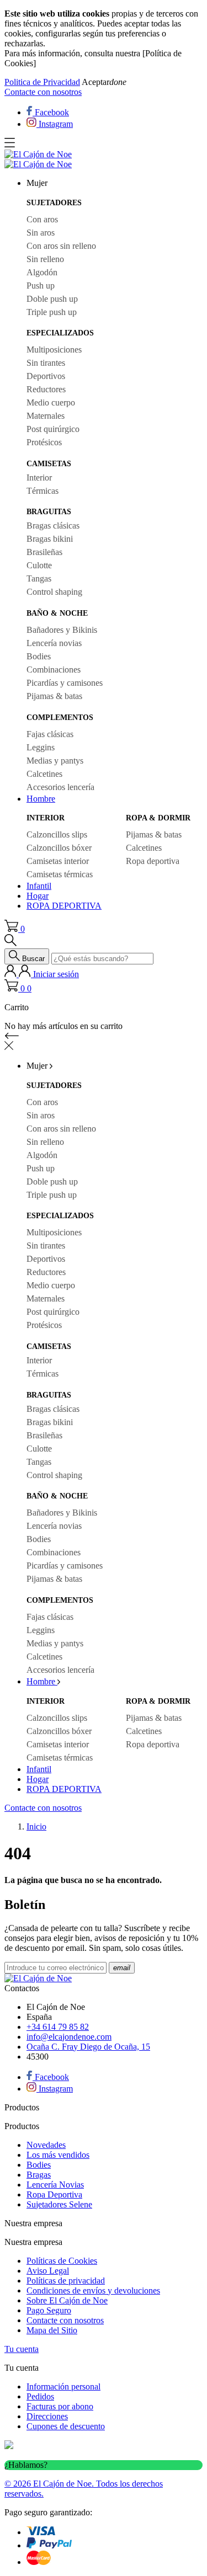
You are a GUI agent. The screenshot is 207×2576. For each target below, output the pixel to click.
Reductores (46, 389)
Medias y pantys (55, 761)
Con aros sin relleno (61, 246)
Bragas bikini (50, 539)
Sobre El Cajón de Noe (67, 2300)
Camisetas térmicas (60, 874)
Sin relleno (45, 259)
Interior (39, 478)
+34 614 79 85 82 (58, 2027)
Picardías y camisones (65, 683)
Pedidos (40, 2396)
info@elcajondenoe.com (69, 2037)
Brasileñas (44, 552)
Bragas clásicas (53, 526)
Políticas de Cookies (62, 2261)
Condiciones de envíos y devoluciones (93, 2290)
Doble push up (52, 299)
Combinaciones (54, 670)
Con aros (42, 219)
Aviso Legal (48, 2271)
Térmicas (43, 491)
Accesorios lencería (60, 787)
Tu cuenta (22, 2349)
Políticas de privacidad (66, 2281)
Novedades (46, 2145)
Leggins (41, 747)
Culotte (39, 565)
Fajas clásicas (50, 734)
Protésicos (44, 442)
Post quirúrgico (53, 429)
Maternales (46, 416)
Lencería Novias (55, 2185)
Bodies (39, 656)
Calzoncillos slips (57, 834)
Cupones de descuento (66, 2426)
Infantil (39, 886)
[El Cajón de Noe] (38, 154)
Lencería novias (54, 643)
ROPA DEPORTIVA (64, 906)
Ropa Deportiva (54, 2194)
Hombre (41, 799)
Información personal (63, 2386)
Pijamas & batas (54, 696)
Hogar (38, 896)
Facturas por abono (60, 2406)
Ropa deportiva (153, 861)
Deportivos (46, 376)
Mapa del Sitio (52, 2330)
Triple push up (52, 312)
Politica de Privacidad (42, 82)
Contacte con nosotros (43, 92)
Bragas (39, 2175)
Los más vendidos (58, 2155)
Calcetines (44, 774)
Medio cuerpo (51, 402)
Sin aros (41, 233)
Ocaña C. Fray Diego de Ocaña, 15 (88, 2047)
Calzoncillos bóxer (59, 848)
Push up (41, 286)
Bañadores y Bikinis (62, 630)
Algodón (42, 272)
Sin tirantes (46, 363)
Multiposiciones (54, 350)
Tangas (39, 578)
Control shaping (54, 592)
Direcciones (47, 2416)
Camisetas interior (58, 861)
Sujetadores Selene (59, 2204)
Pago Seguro (49, 2310)
